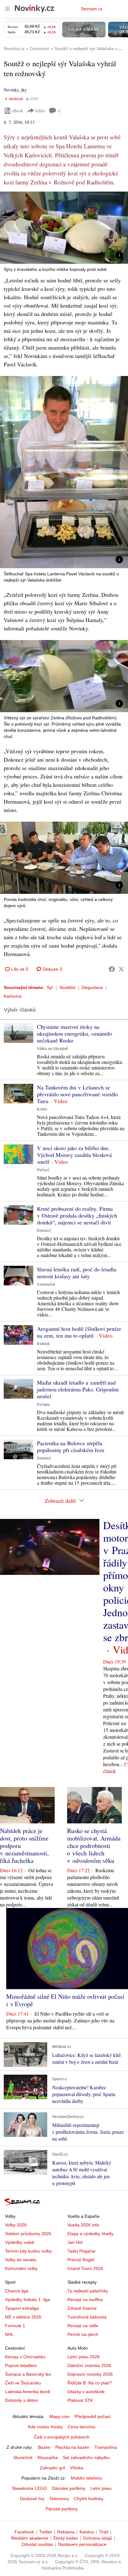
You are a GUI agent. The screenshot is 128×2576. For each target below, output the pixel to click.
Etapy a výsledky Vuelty (90, 2234)
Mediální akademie (30, 2538)
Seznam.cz (92, 9)
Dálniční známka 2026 (89, 2365)
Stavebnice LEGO (29, 2488)
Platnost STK (80, 2400)
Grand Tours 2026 (85, 2268)
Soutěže (67, 987)
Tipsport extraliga (22, 2308)
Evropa (43, 1404)
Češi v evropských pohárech (62, 2437)
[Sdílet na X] (121, 969)
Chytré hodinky (89, 2499)
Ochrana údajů (98, 2538)
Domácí (44, 1231)
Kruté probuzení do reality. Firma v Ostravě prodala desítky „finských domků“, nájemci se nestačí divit (77, 1215)
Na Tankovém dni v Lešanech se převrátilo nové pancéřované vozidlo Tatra (78, 1094)
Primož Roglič (81, 2260)
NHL (9, 2334)
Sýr (50, 987)
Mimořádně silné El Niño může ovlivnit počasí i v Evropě (65, 2000)
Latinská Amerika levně (28, 2392)
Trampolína (106, 2447)
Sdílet (40, 111)
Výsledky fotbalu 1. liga (27, 2300)
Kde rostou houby (45, 2427)
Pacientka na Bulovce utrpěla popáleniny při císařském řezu (71, 1446)
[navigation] (7, 9)
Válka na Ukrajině (53, 1049)
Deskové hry (32, 2499)
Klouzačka (48, 2458)
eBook (17, 111)
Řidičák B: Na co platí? (90, 2383)
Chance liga (17, 2291)
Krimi (42, 1109)
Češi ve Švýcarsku (23, 2383)
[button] (64, 228)
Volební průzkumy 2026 (28, 2234)
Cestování (46, 1284)
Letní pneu (101, 2488)
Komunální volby (21, 2268)
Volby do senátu (21, 2260)
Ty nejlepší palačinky (88, 2291)
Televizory (59, 2499)
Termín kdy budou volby (28, 2251)
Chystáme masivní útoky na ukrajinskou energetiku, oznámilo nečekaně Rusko (75, 1033)
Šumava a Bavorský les (28, 2374)
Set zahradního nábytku (86, 2458)
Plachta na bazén (72, 2447)
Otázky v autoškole (86, 2392)
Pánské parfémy (62, 2509)
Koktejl (43, 1344)
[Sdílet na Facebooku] (112, 969)
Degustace (92, 987)
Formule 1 (15, 2326)
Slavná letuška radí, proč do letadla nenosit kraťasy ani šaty (77, 1273)
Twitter (46, 2532)
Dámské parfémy (69, 2488)
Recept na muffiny (85, 2300)
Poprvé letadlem (21, 2365)
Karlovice (13, 996)
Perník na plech (83, 2334)
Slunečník (23, 2458)
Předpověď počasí (93, 2416)
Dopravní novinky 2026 (90, 2374)
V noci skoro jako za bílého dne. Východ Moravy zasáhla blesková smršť (74, 1155)
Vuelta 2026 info (83, 2225)
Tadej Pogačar (82, 2251)
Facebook (24, 2532)
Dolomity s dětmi (21, 2400)
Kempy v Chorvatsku (25, 2357)
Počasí (43, 1170)
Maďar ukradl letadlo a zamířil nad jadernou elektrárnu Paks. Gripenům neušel (78, 1389)
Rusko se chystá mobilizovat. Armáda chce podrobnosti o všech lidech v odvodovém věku (94, 1846)
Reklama (66, 2532)
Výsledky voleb (20, 2242)
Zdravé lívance (82, 2308)
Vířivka (77, 2468)
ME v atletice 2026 (23, 2317)
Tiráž (104, 2532)
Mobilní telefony (86, 2478)
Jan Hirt (75, 2242)
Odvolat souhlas (37, 2544)
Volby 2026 (16, 2225)
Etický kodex (66, 2538)
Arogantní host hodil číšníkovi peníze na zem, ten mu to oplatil (79, 1332)
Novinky (11, 90)
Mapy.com (59, 2416)
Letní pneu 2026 (84, 2357)
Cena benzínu (82, 2427)
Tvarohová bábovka (87, 2317)
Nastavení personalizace (82, 2544)
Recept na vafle (83, 2326)
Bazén (44, 2447)
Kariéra (87, 2532)
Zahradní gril (52, 2468)
